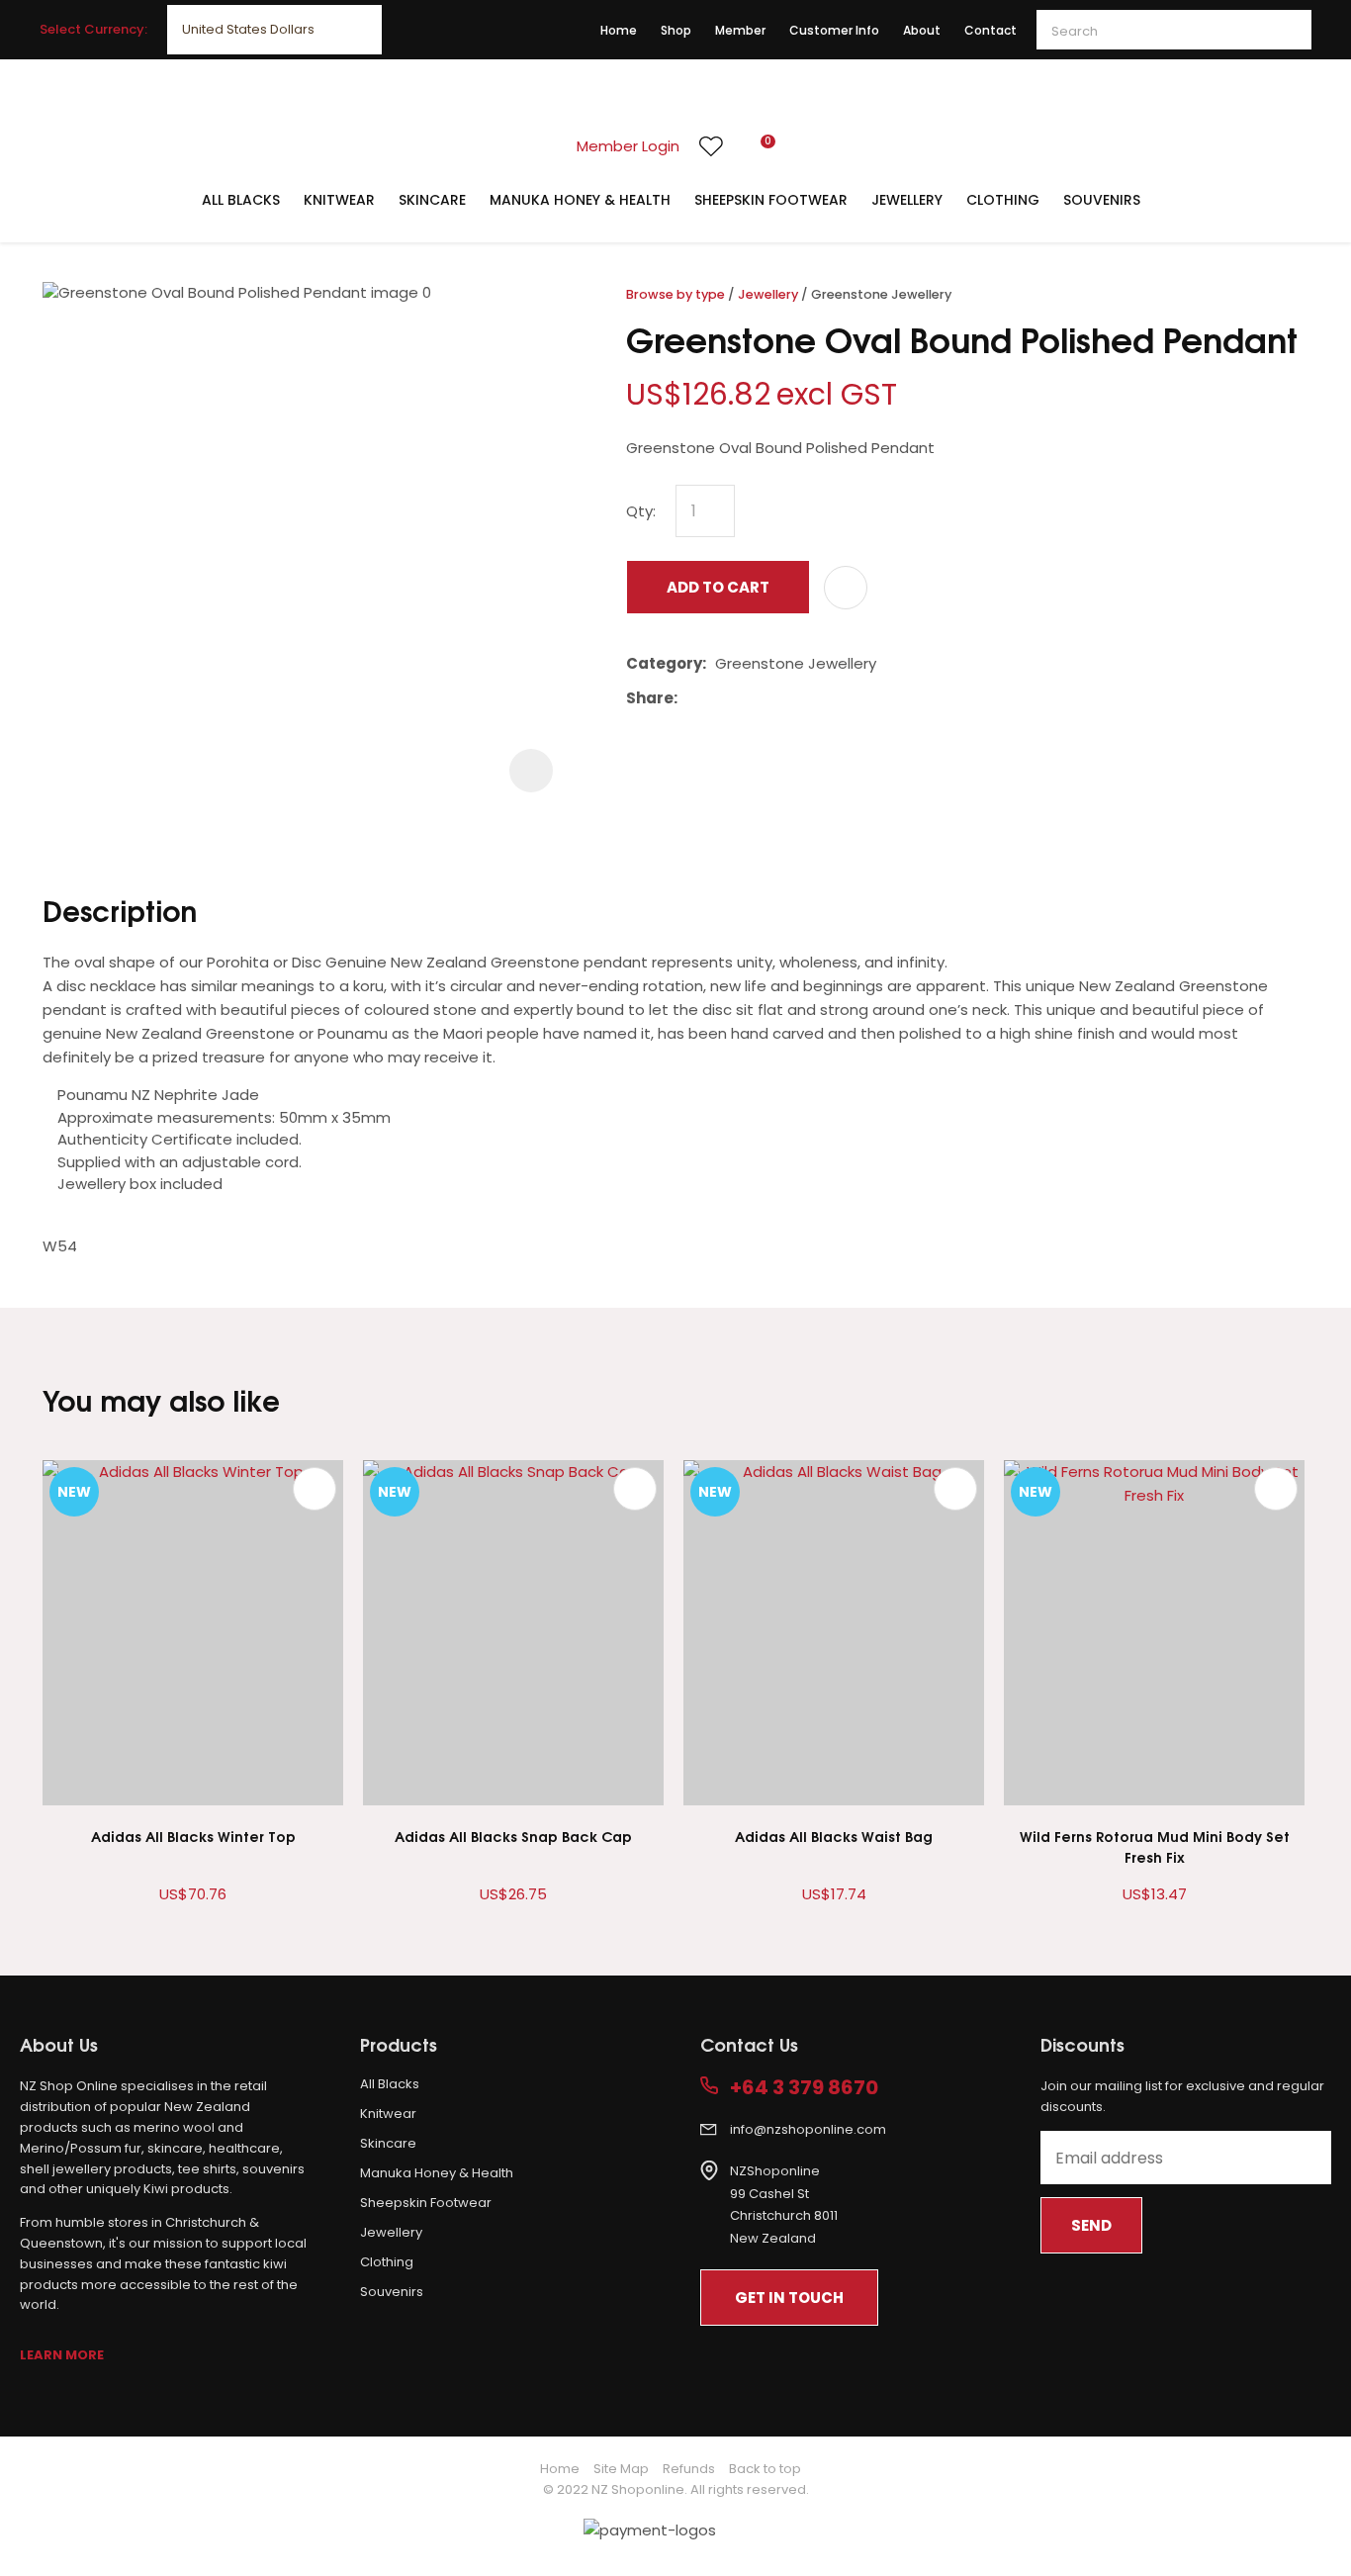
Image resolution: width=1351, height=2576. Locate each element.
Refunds (689, 2469)
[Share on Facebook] (690, 699)
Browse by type (675, 294)
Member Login (628, 146)
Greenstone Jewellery (881, 294)
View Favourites (711, 146)
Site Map (621, 2469)
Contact (991, 30)
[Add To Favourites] (846, 588)
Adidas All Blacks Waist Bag (834, 1836)
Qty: (641, 511)
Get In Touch (789, 2298)
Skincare (432, 200)
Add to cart (718, 587)
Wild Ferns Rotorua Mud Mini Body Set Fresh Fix (1155, 1846)
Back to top (765, 2469)
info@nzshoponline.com (808, 2129)
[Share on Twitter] (717, 698)
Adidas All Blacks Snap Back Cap (513, 1836)
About (922, 30)
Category (664, 663)
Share (650, 698)
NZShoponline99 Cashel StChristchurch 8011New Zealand (784, 2205)
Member (740, 30)
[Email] (747, 699)
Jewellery (907, 200)
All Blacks (241, 200)
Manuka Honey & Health (580, 200)
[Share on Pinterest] (777, 698)
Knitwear (339, 200)
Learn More (62, 2355)
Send (1091, 2225)
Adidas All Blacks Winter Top (193, 1836)
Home (619, 30)
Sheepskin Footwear (771, 200)
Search (1288, 30)
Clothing (1003, 200)
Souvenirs (1102, 200)
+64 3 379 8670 (804, 2088)
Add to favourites (315, 1489)
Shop (676, 30)
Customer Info (834, 30)
